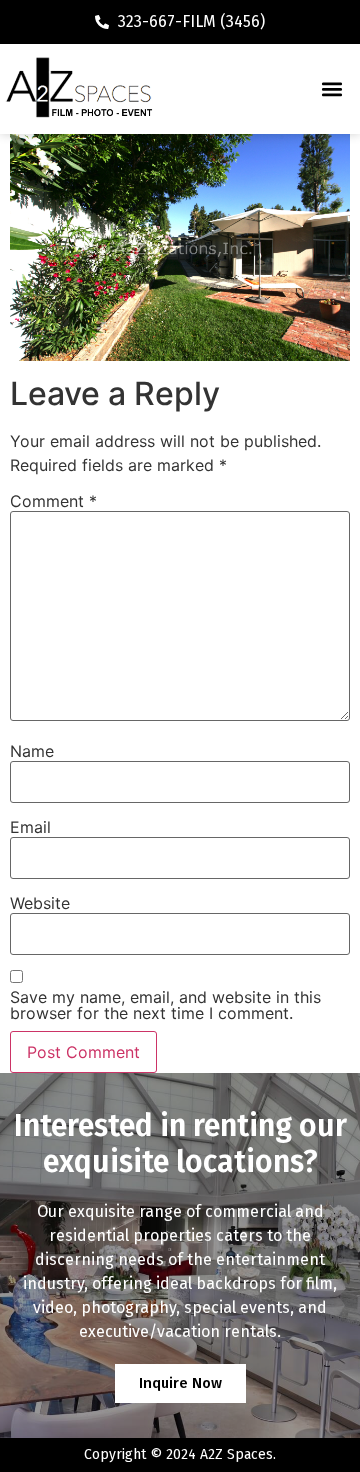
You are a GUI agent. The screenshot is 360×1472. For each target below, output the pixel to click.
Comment (53, 501)
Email (30, 827)
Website (40, 903)
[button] (331, 89)
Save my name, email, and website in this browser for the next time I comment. (165, 1005)
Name (32, 751)
